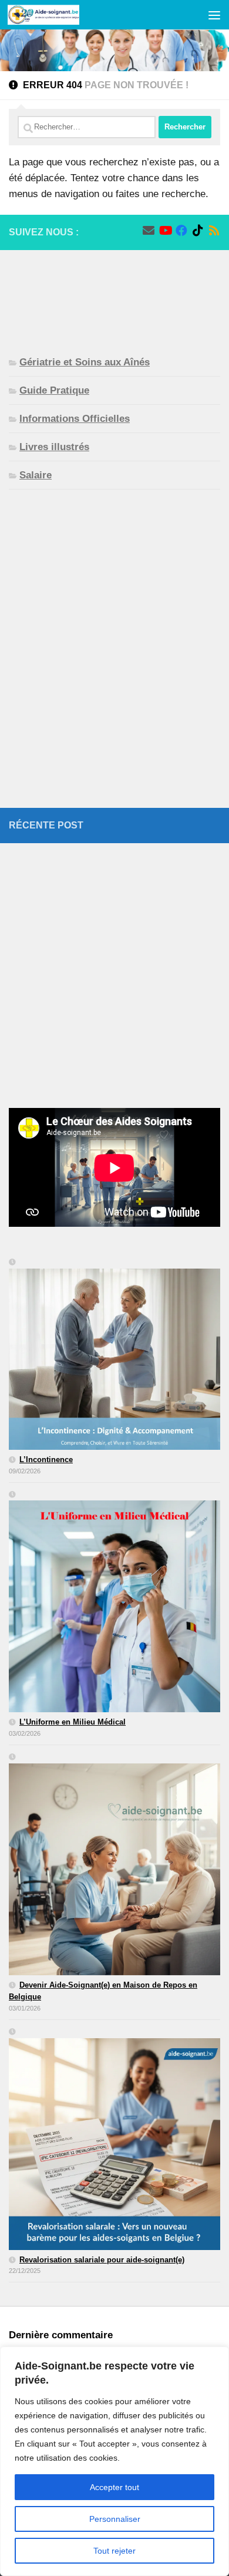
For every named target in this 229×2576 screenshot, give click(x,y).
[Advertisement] (114, 293)
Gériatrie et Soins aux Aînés (85, 362)
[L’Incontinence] (114, 1355)
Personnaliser (115, 2519)
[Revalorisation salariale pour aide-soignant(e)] (114, 2140)
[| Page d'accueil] (55, 15)
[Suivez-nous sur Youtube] (165, 231)
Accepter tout (114, 2487)
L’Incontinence (46, 1460)
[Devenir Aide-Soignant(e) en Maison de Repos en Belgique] (114, 1865)
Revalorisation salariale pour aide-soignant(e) (102, 2260)
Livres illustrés (54, 447)
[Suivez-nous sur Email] (149, 231)
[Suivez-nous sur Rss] (214, 231)
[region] (114, 2461)
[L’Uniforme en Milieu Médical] (114, 1603)
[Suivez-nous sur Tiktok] (198, 231)
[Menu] (214, 15)
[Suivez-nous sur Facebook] (181, 231)
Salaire (36, 475)
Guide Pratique (54, 390)
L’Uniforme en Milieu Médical (73, 1722)
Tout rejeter (114, 2551)
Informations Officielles (75, 419)
